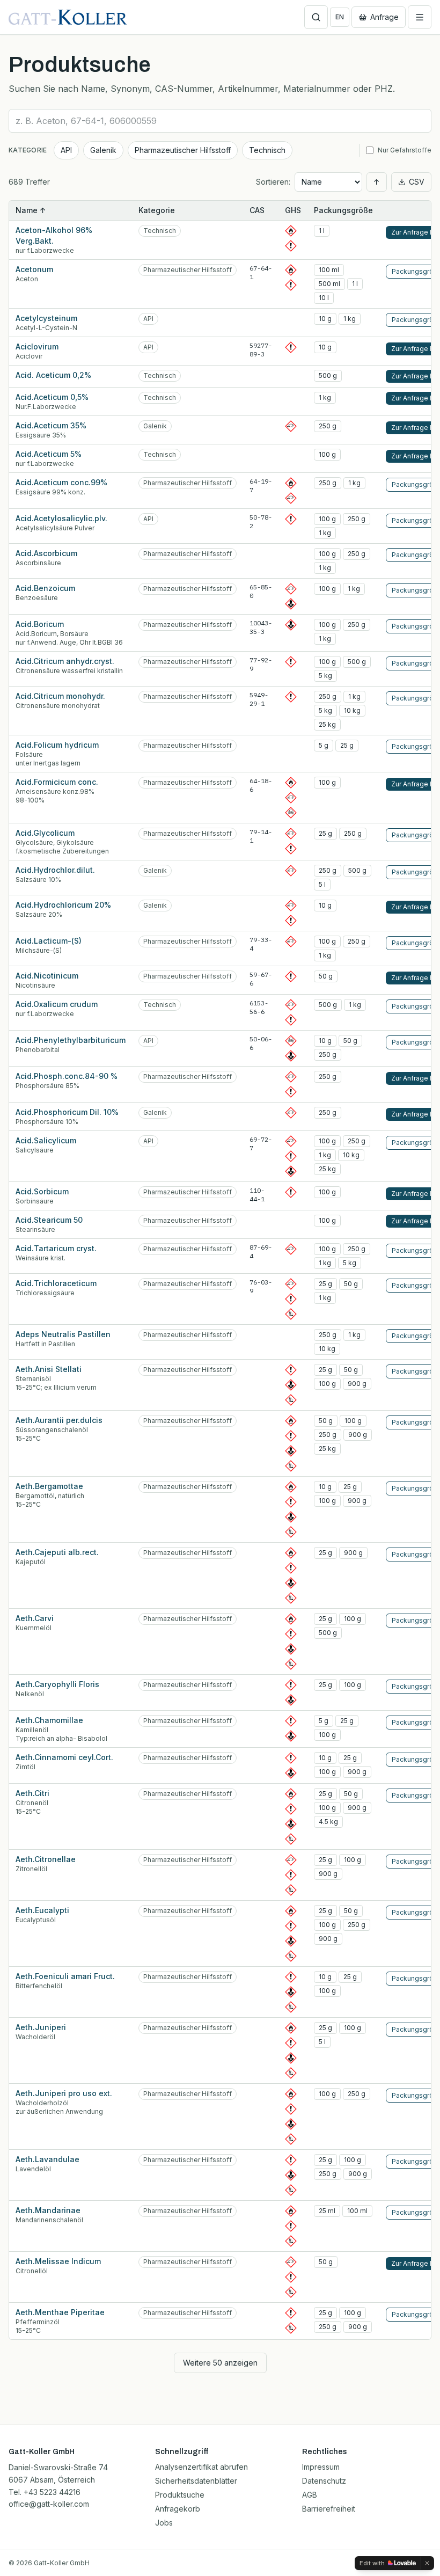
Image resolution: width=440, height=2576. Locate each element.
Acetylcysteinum (46, 318)
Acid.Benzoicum (45, 588)
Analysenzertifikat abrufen (201, 2467)
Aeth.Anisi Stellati (49, 1369)
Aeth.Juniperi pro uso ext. (64, 2093)
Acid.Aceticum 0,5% (52, 397)
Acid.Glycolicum (45, 833)
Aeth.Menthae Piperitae (60, 2312)
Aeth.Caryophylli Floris (57, 1684)
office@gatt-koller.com (49, 2504)
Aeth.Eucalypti (42, 1910)
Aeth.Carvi (35, 1618)
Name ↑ (31, 210)
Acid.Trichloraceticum (56, 1283)
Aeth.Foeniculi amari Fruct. (65, 1976)
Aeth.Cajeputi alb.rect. (57, 1552)
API (66, 150)
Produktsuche (180, 2495)
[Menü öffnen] (420, 17)
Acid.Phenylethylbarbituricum (71, 1040)
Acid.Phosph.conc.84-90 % (67, 1076)
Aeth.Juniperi (41, 2027)
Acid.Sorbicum (42, 1191)
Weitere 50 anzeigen (220, 2363)
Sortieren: (273, 182)
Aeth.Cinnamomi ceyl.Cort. (64, 1757)
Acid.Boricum (40, 624)
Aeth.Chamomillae (49, 1720)
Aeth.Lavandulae (47, 2159)
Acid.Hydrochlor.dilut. (55, 870)
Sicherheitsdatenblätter (196, 2481)
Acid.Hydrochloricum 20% (63, 905)
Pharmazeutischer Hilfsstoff (183, 150)
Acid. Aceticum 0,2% (53, 375)
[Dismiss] (427, 2563)
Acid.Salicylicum (46, 1140)
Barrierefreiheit (329, 2509)
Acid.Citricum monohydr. (60, 696)
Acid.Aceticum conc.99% (61, 482)
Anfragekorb (178, 2509)
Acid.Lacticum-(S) (49, 941)
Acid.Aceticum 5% (49, 454)
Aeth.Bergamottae (49, 1486)
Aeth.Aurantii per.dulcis (59, 1420)
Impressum (321, 2467)
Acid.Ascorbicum (46, 553)
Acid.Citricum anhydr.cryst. (65, 661)
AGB (310, 2495)
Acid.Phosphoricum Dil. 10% (67, 1112)
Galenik (103, 150)
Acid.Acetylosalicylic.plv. (61, 518)
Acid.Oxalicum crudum (57, 1004)
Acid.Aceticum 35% (51, 425)
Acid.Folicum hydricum (57, 745)
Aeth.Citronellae (46, 1859)
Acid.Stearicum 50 (49, 1220)
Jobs (164, 2523)
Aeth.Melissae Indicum (58, 2261)
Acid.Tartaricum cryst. (56, 1248)
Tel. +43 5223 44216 (45, 2492)
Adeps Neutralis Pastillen (63, 1334)
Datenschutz (324, 2481)
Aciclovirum (37, 346)
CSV (417, 182)
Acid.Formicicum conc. (57, 782)
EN (340, 17)
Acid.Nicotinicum (47, 976)
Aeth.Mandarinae (48, 2210)
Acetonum (34, 269)
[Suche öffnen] (316, 17)
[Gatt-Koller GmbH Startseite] (68, 17)
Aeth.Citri (32, 1793)
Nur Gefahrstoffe (405, 150)
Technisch (267, 150)
